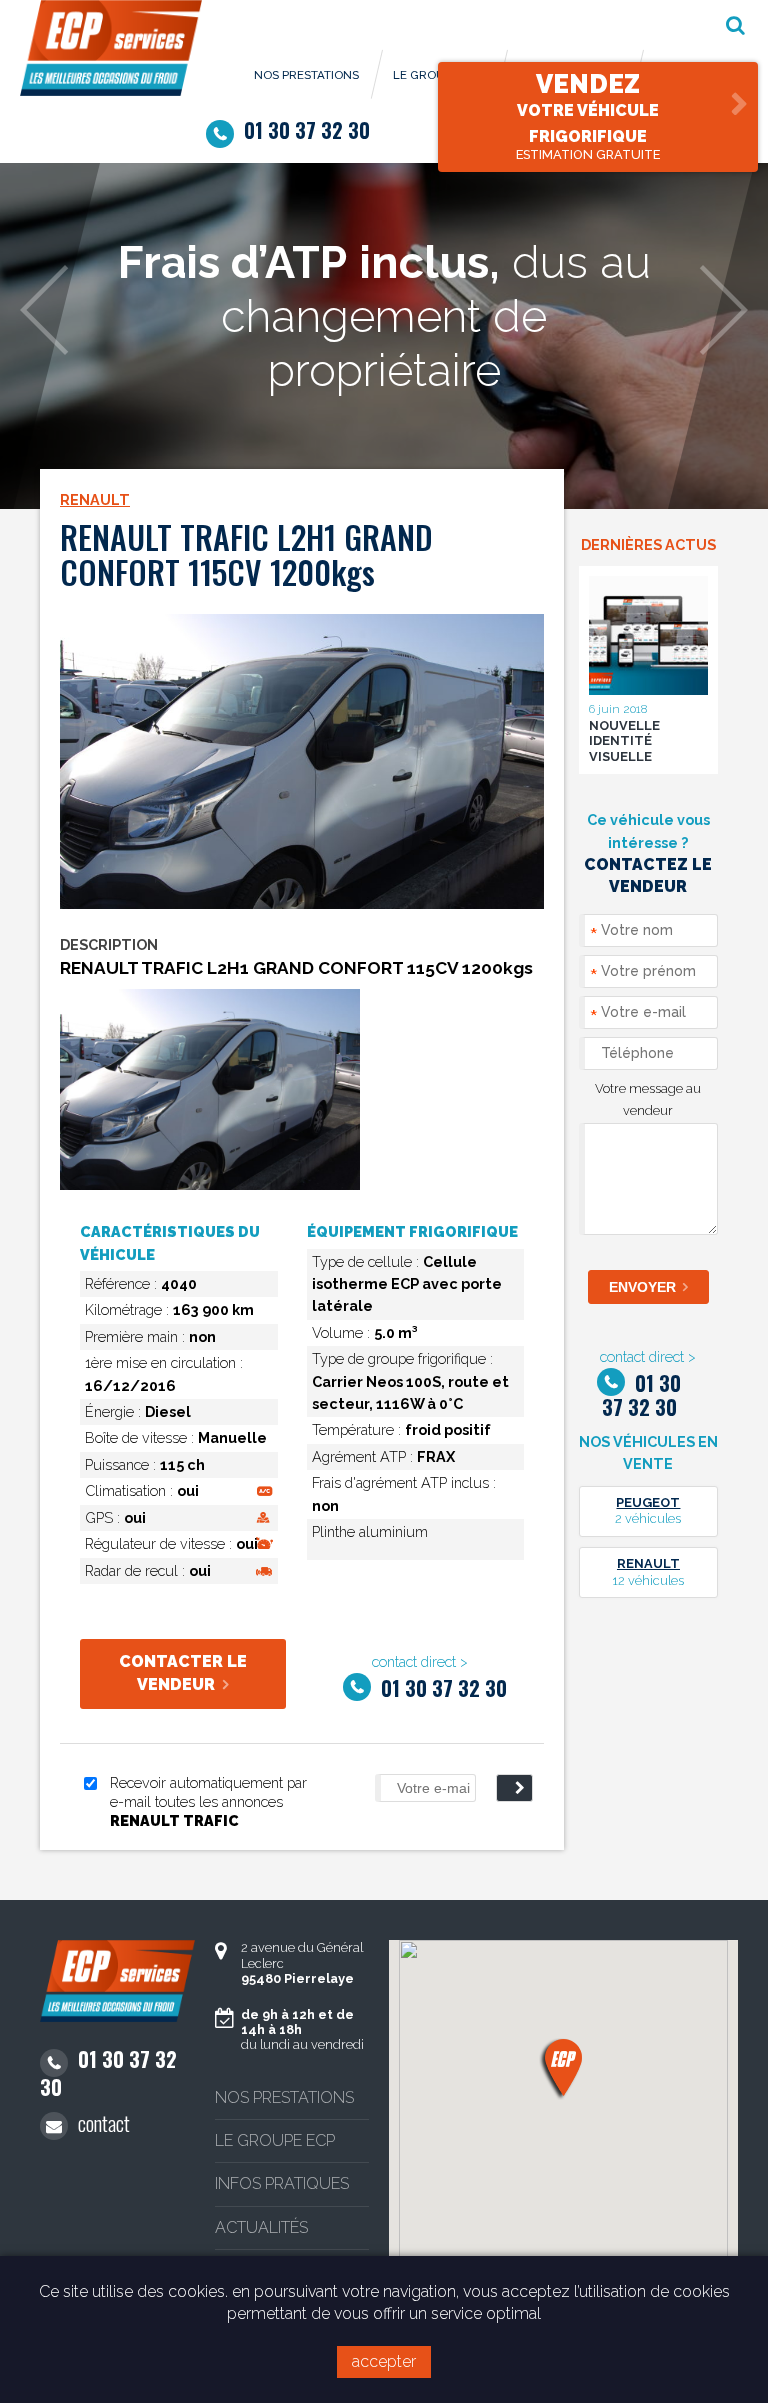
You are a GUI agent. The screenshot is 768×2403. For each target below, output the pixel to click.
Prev (45, 310)
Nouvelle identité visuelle (624, 741)
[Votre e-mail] (420, 1788)
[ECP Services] (111, 90)
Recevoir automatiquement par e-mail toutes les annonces (208, 1801)
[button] (564, 2067)
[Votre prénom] (648, 975)
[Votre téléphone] (648, 1057)
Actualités (261, 2227)
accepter (384, 2361)
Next (723, 310)
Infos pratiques (282, 2183)
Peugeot (648, 1502)
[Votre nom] (648, 934)
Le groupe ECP (275, 2140)
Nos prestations (306, 75)
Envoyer (642, 1287)
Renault (95, 499)
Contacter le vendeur (183, 1673)
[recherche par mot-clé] (735, 25)
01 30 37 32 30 (307, 132)
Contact (104, 2125)
